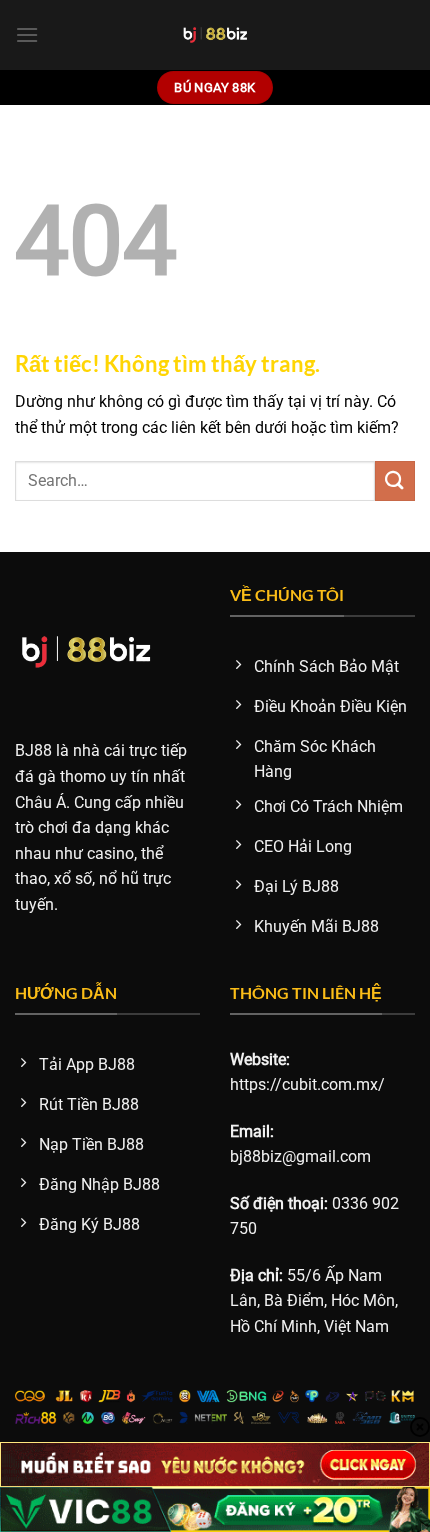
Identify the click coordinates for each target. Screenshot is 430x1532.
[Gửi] (395, 480)
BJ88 (33, 750)
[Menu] (27, 34)
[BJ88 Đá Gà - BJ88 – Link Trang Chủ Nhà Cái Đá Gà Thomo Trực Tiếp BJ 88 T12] (215, 35)
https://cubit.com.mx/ (307, 1084)
